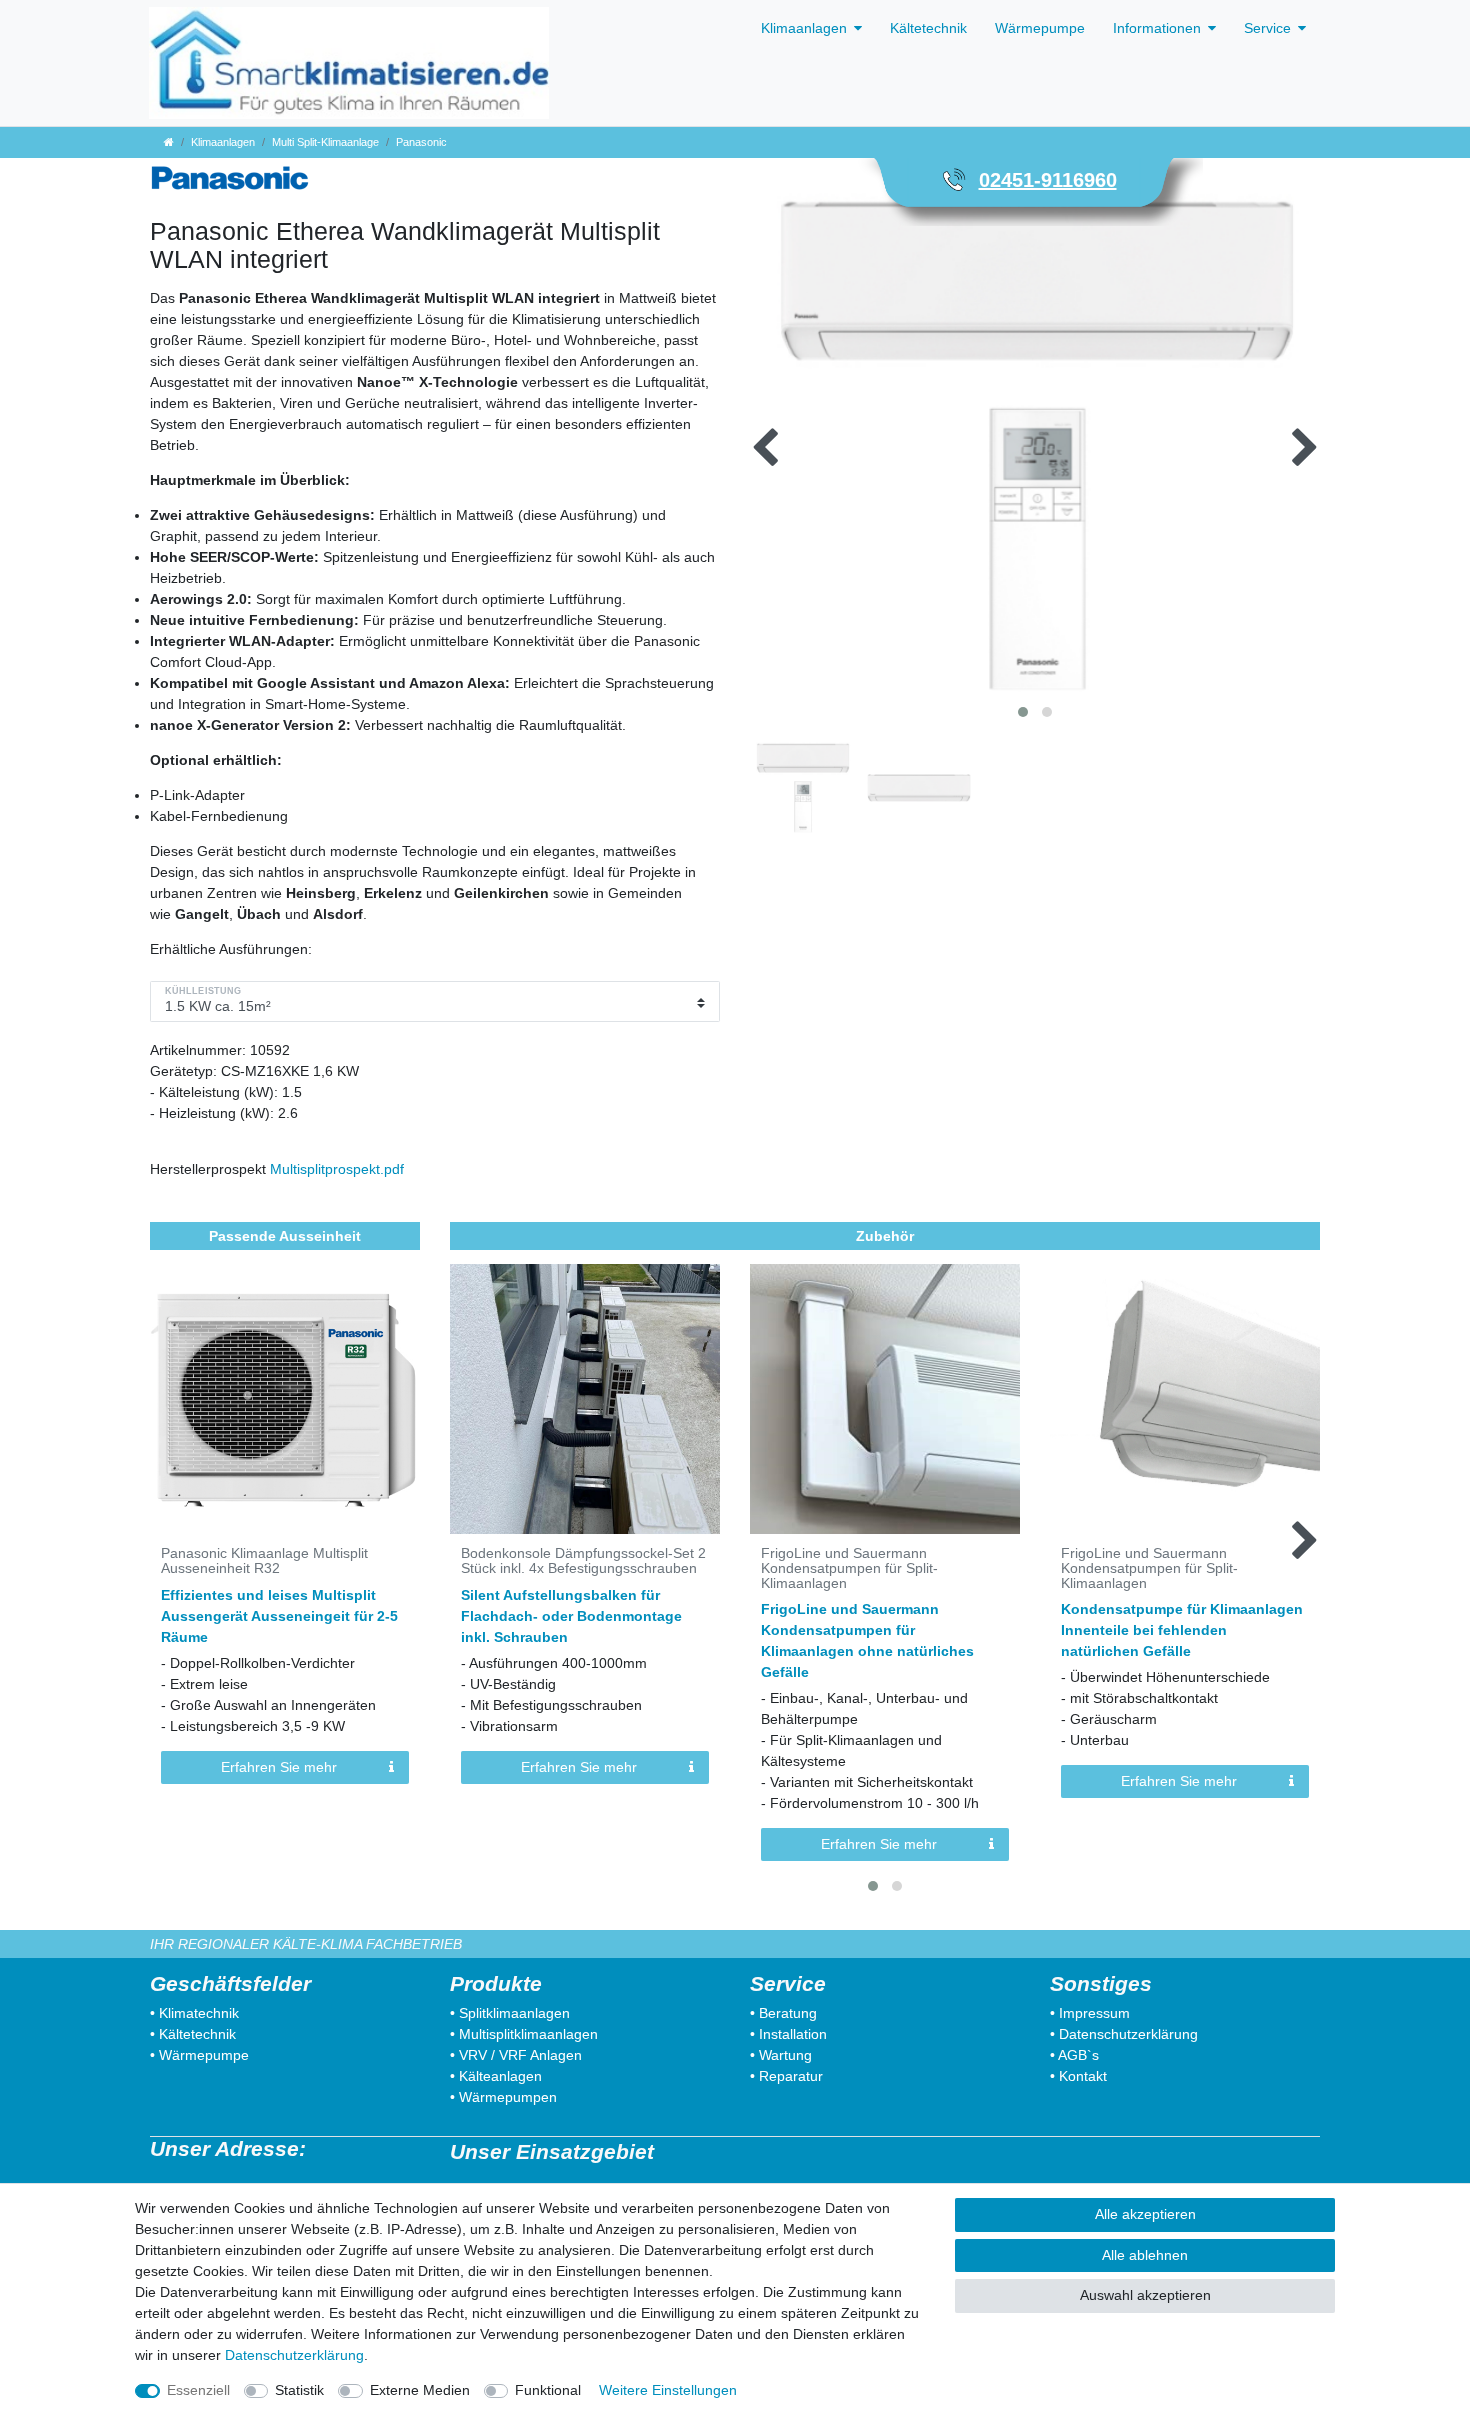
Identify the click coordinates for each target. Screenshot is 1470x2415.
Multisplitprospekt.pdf (337, 1169)
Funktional (548, 2390)
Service (1267, 28)
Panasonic (421, 142)
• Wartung (781, 2055)
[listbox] (585, 1399)
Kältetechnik (928, 28)
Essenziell (198, 2390)
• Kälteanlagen (496, 2076)
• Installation (788, 2034)
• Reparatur (786, 2076)
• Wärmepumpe (199, 2055)
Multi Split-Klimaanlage (325, 142)
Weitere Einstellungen (668, 2390)
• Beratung (783, 2013)
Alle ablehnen (1145, 2255)
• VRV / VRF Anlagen (516, 2055)
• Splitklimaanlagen (510, 2013)
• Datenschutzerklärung (1124, 2034)
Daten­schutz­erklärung (294, 2355)
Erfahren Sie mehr (279, 1767)
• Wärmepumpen (503, 2097)
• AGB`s (1074, 2055)
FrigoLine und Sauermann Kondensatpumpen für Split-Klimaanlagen (849, 1569)
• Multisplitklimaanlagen (524, 2034)
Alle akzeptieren (1145, 2214)
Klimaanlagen (804, 28)
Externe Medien (420, 2390)
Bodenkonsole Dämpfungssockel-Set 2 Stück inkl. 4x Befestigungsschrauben (583, 1561)
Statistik (299, 2390)
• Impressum (1090, 2013)
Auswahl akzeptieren (1145, 2295)
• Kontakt (1078, 2076)
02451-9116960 (1048, 180)
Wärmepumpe (1040, 28)
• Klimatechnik (194, 2013)
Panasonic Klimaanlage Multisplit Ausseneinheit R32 (264, 1561)
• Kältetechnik (193, 2034)
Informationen (1157, 28)
